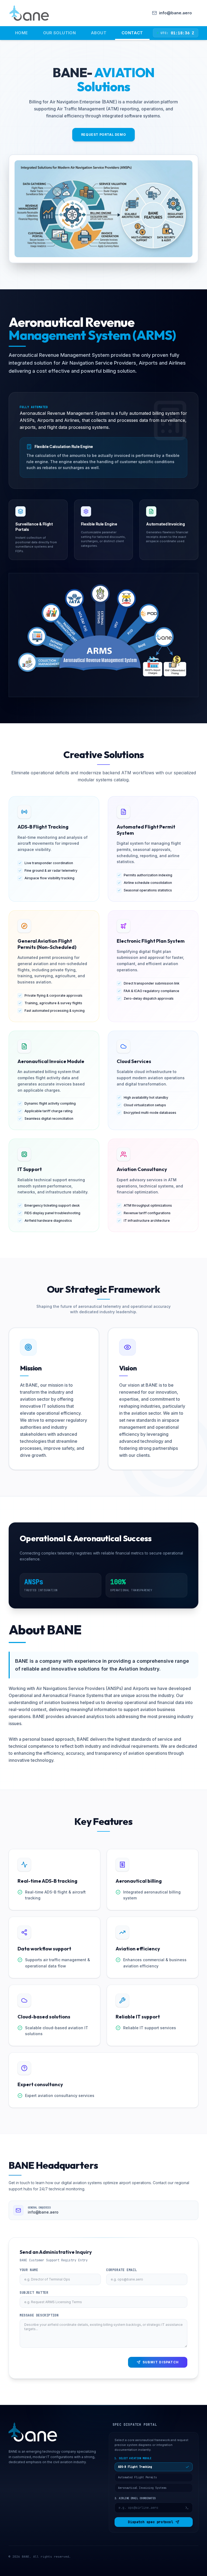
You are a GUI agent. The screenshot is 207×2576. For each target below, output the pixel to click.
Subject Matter (34, 2293)
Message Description (39, 2315)
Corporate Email (122, 2270)
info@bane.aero (43, 2212)
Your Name (29, 2270)
